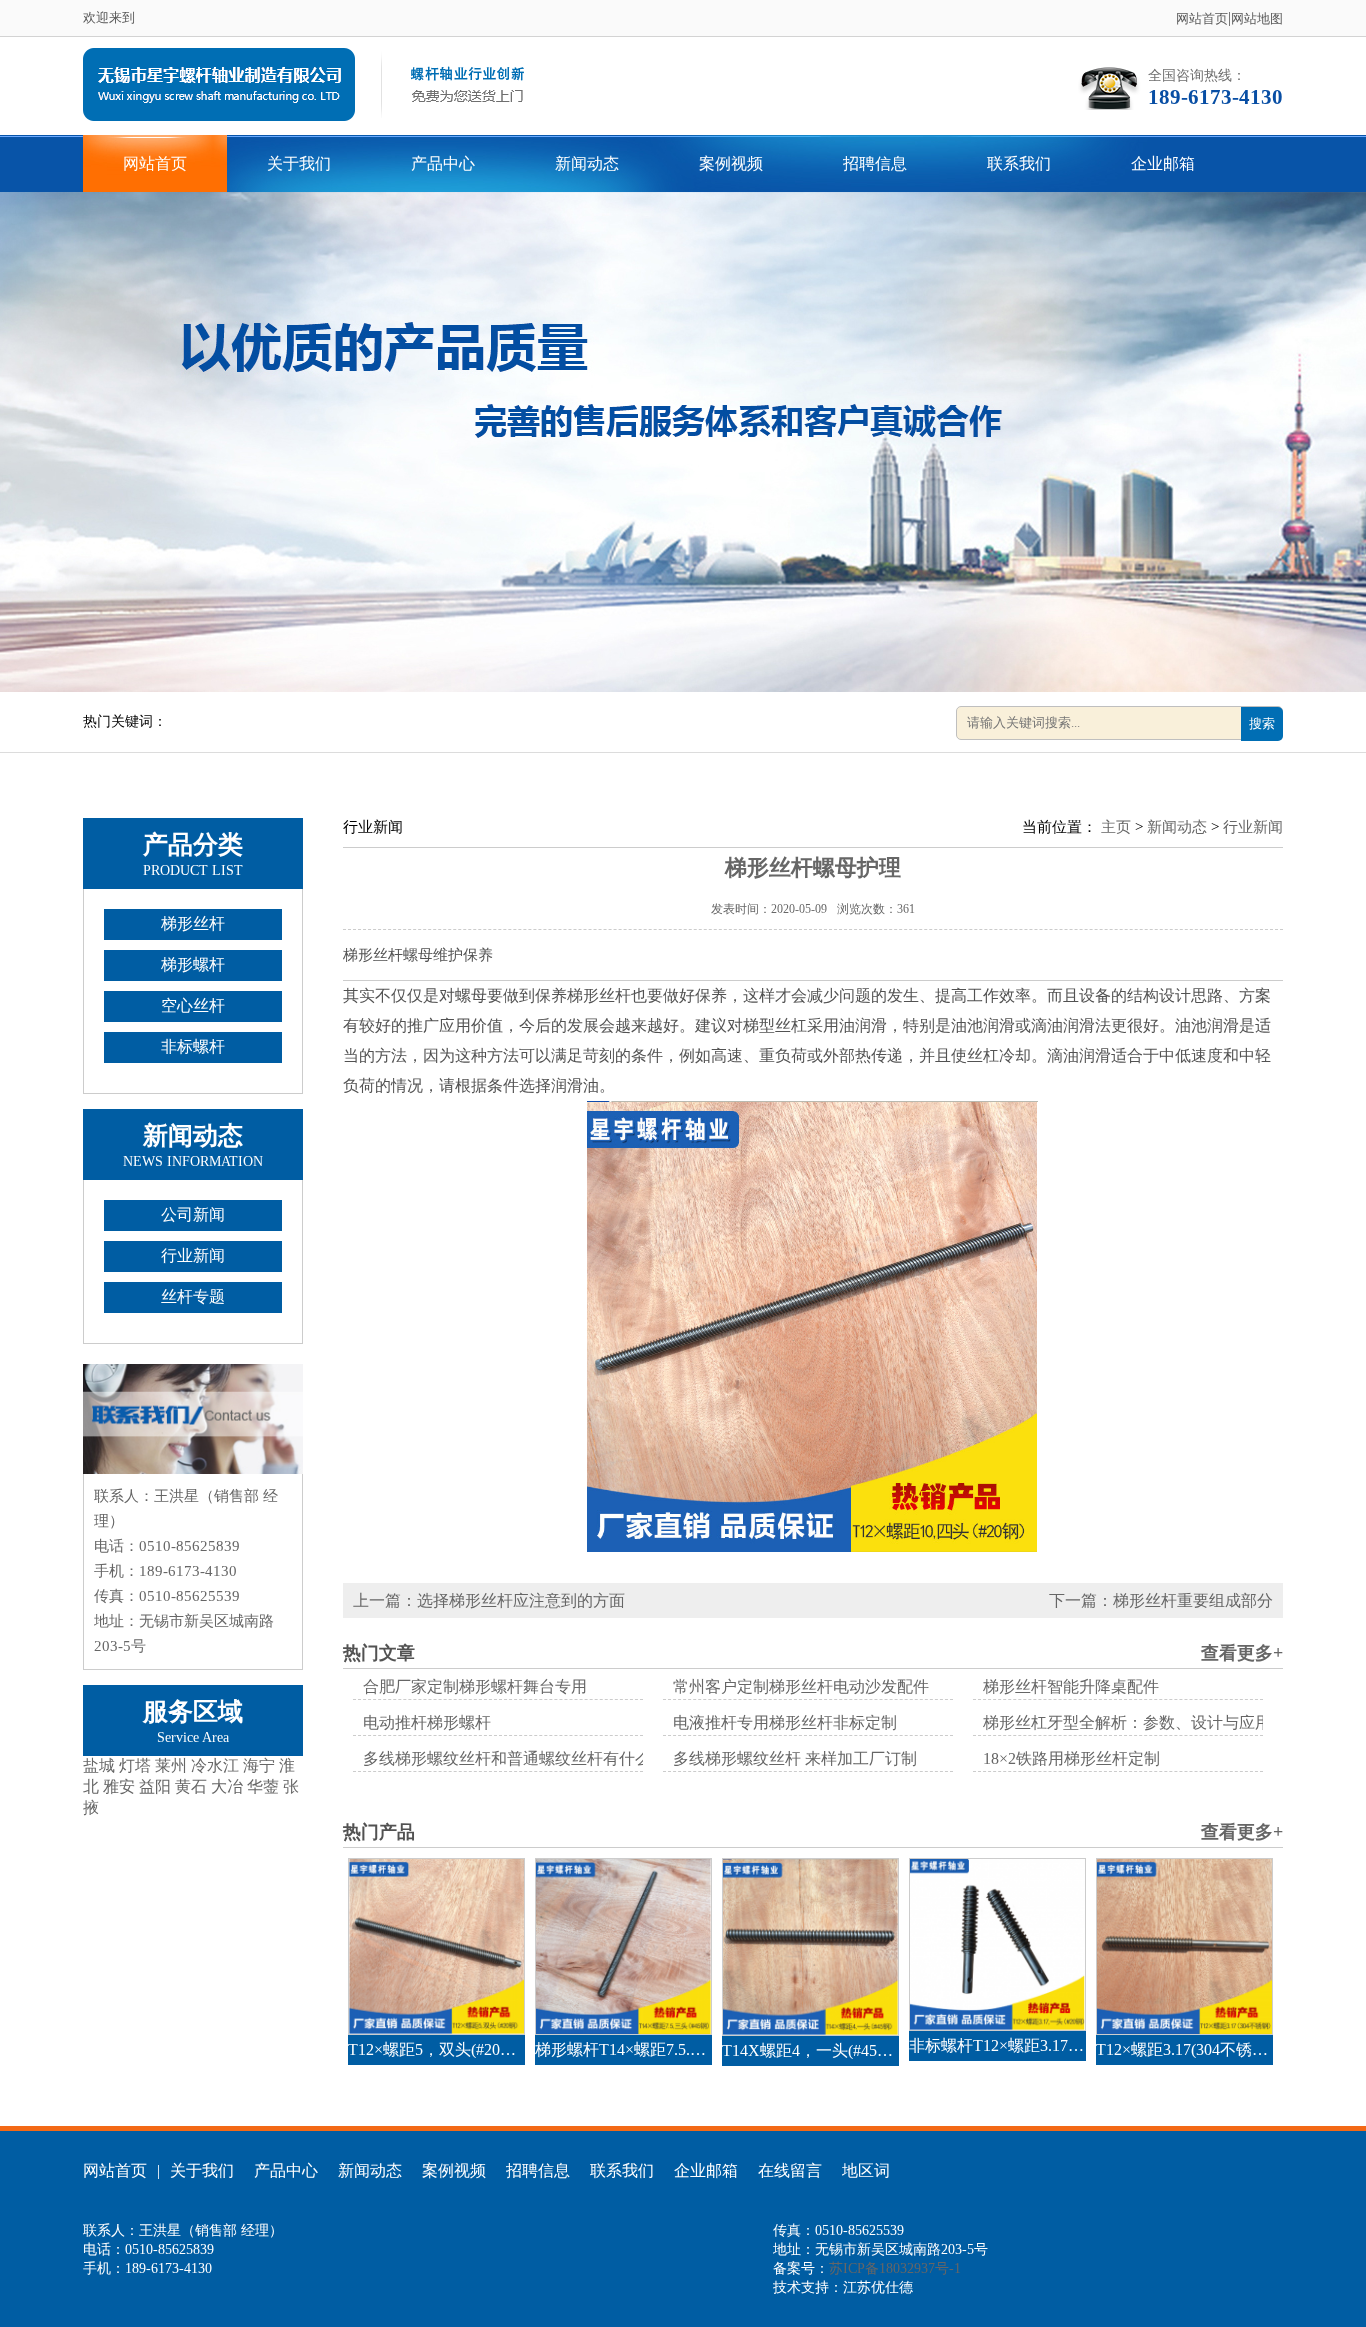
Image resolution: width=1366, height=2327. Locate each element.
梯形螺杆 (193, 964)
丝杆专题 (193, 1296)
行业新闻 (193, 1255)
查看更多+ (1242, 1653)
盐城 (99, 1765)
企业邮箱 (1163, 163)
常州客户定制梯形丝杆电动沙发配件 (801, 1686)
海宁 (259, 1765)
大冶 (227, 1786)
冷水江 (215, 1765)
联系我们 (1019, 163)
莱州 (171, 1765)
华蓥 (263, 1786)
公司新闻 (193, 1214)
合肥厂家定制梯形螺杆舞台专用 (475, 1686)
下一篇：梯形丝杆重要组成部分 (1161, 1600)
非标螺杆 (193, 1046)
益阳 (155, 1786)
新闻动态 (587, 163)
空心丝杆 (193, 1005)
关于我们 (299, 163)
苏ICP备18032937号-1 (895, 2268)
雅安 (119, 1786)
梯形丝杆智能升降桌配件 (1071, 1686)
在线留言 (790, 2170)
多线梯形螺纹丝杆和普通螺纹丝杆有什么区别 (523, 1758)
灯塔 (135, 1765)
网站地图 (1257, 18)
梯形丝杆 (193, 923)
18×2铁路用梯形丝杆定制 (1071, 1758)
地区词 (866, 2170)
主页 (1116, 827)
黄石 (191, 1786)
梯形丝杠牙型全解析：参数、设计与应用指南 (1143, 1722)
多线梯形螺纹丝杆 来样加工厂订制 (795, 1758)
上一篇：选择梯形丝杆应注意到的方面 (489, 1600)
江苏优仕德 (878, 2287)
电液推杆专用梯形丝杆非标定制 (785, 1722)
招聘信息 (875, 163)
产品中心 (443, 163)
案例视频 (731, 163)
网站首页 (1202, 18)
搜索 (1262, 723)
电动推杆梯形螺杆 (427, 1722)
